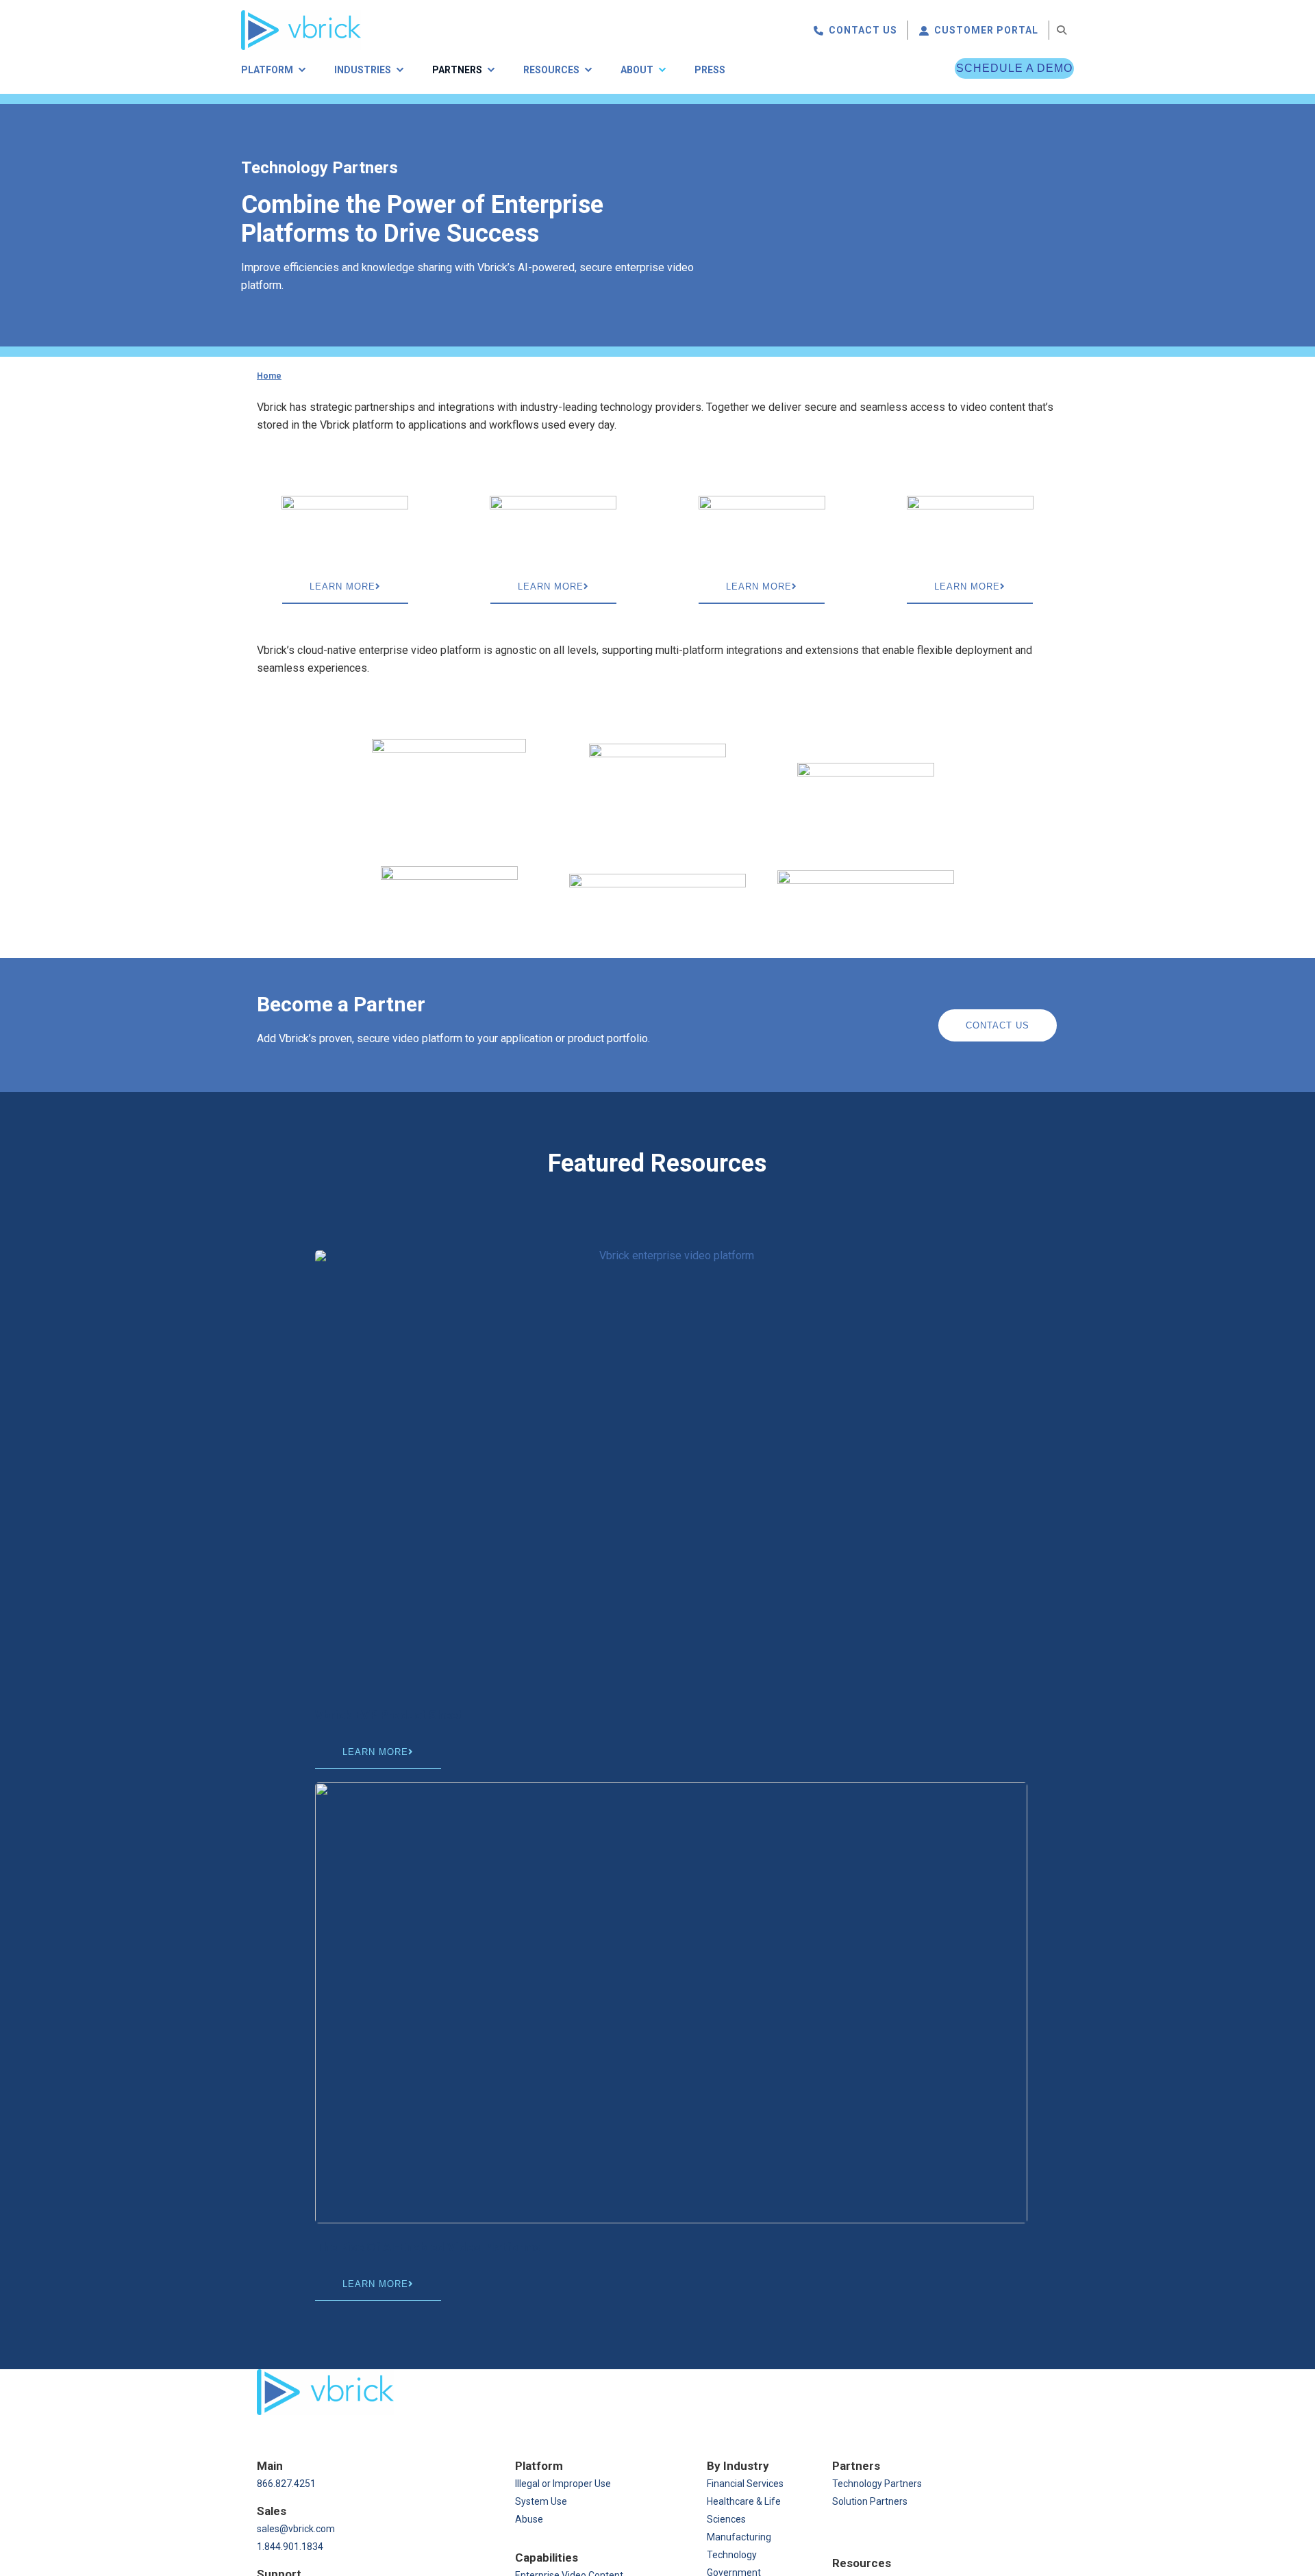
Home (269, 376)
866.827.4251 (286, 2484)
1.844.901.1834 (290, 2547)
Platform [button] (267, 70)
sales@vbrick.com (296, 2529)
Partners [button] (457, 70)
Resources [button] (551, 70)
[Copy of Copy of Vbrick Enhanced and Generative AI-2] (671, 2003)
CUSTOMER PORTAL (986, 30)
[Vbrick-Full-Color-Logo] (301, 15)
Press (710, 70)
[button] (1062, 30)
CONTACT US (863, 30)
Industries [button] (363, 70)
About (637, 70)
